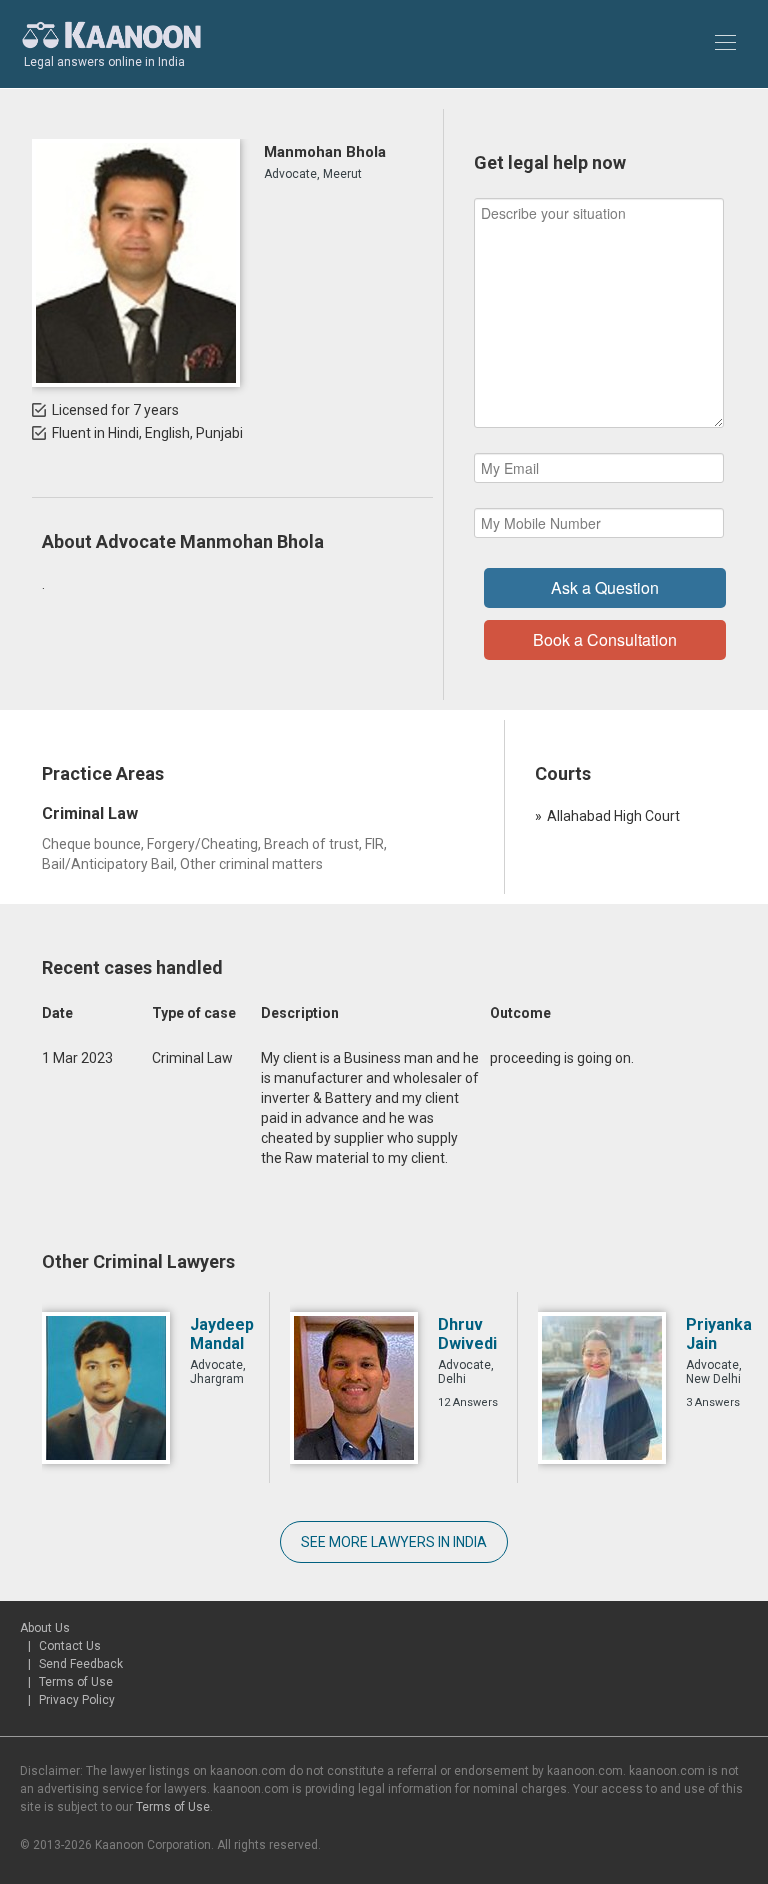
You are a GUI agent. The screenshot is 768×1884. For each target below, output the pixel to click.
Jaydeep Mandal (222, 1334)
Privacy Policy (77, 1700)
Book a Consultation (605, 639)
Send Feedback (81, 1664)
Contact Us (70, 1646)
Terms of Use (76, 1682)
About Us (45, 1628)
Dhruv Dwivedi (467, 1334)
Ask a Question (605, 587)
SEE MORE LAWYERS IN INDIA (394, 1542)
